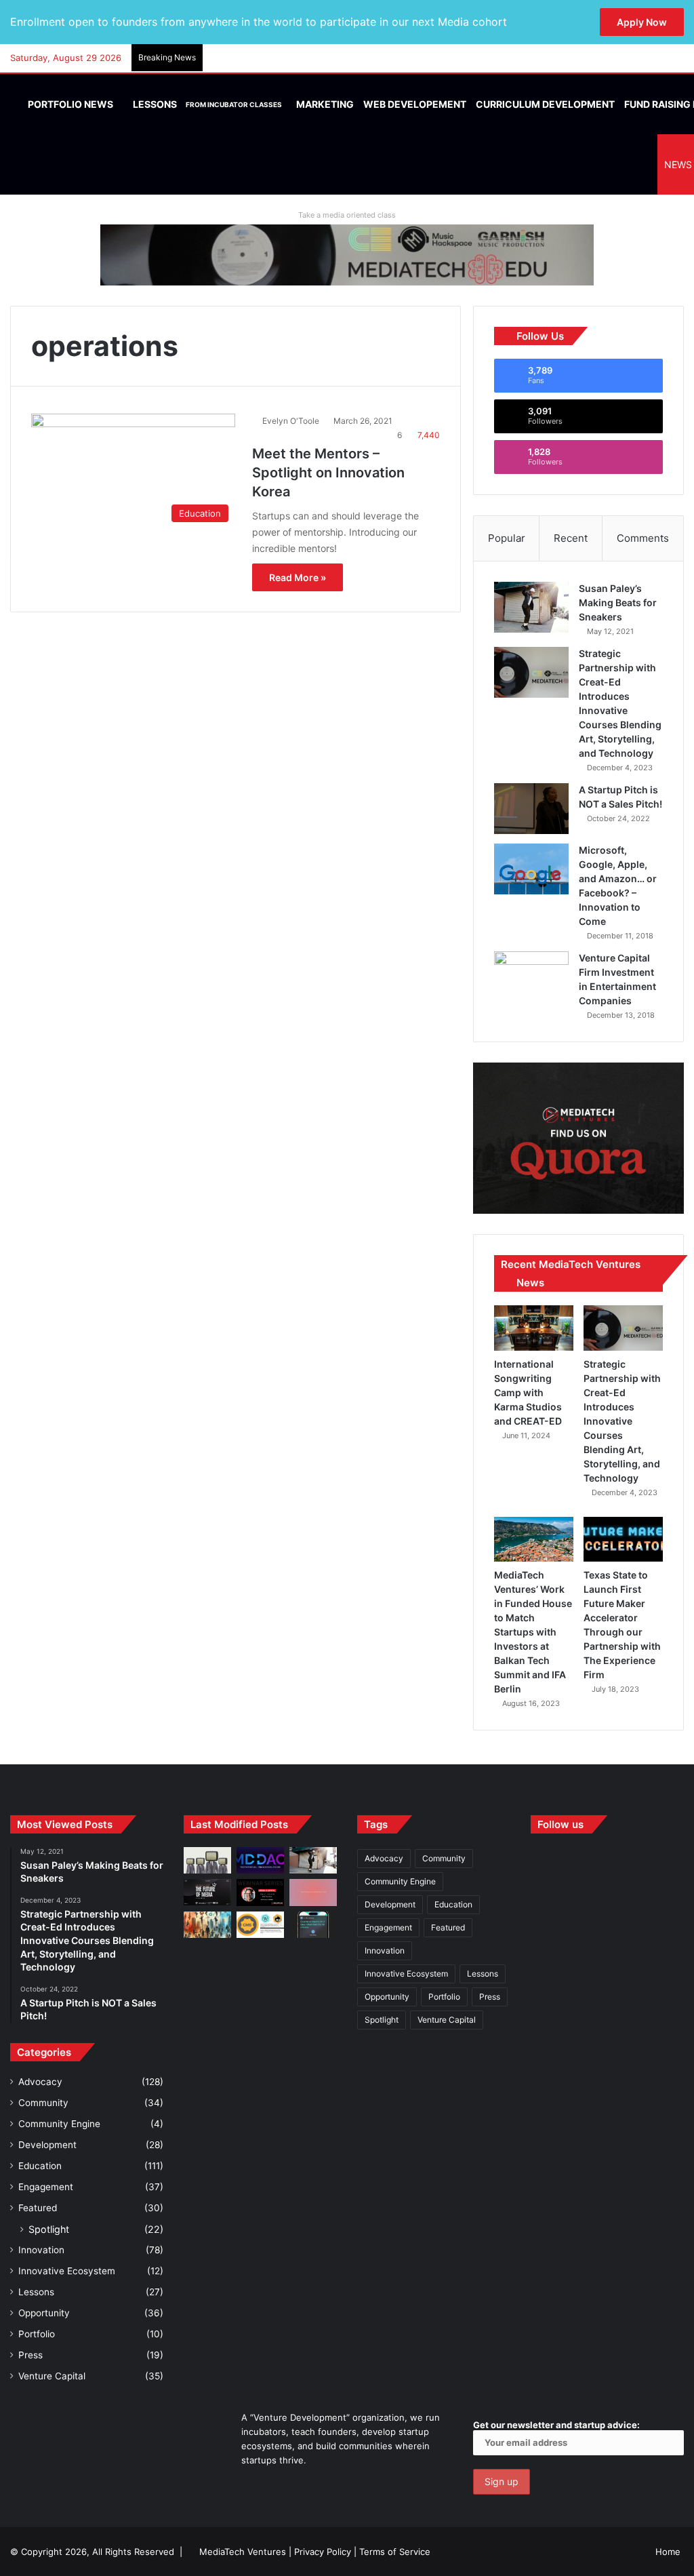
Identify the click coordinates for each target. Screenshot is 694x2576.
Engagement (46, 2187)
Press (30, 2355)
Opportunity (44, 2313)
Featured (38, 2208)
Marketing (325, 104)
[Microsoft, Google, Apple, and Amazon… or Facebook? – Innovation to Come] (531, 869)
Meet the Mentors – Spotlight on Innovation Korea (328, 473)
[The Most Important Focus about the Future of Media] (207, 1892)
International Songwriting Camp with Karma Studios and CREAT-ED (528, 1392)
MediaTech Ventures (243, 2552)
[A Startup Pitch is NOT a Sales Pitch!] (531, 809)
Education (40, 2166)
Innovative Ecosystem (67, 2271)
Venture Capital (52, 2376)
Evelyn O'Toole (291, 421)
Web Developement (415, 104)
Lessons (206, 104)
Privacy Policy (323, 2552)
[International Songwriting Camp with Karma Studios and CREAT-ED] (534, 1328)
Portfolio (37, 2334)
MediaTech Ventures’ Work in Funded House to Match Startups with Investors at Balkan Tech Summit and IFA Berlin (533, 1632)
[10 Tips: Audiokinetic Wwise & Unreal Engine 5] (313, 1892)
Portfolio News (69, 104)
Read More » (298, 577)
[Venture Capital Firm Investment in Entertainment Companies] (531, 977)
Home (668, 2552)
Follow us (560, 1824)
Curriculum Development (545, 104)
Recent (571, 538)
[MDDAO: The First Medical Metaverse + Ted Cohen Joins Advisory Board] (260, 1860)
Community (43, 2103)
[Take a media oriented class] (347, 254)
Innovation (41, 2250)
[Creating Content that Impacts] (260, 1925)
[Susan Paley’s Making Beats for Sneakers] (531, 607)
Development (47, 2145)
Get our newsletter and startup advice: (556, 2425)
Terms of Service (395, 2552)
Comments (643, 538)
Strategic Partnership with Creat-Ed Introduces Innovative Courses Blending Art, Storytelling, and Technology (622, 1421)
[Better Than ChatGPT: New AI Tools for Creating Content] (313, 1925)
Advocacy (40, 2082)
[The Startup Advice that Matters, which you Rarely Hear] (207, 1925)
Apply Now (642, 22)
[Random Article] (653, 58)
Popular (507, 538)
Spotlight (49, 2229)
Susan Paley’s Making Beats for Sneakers (618, 602)
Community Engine (59, 2124)
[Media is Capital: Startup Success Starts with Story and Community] (260, 1892)
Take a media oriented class (347, 215)
